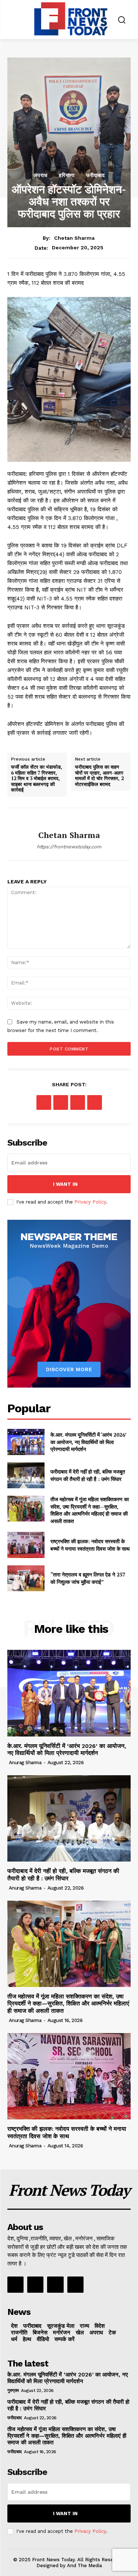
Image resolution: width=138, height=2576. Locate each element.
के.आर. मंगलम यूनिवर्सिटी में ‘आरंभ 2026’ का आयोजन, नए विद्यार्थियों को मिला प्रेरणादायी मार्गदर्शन (89, 1442)
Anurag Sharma (25, 1763)
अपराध (40, 175)
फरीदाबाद (95, 175)
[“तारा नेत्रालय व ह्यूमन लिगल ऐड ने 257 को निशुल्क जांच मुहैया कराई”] (26, 1578)
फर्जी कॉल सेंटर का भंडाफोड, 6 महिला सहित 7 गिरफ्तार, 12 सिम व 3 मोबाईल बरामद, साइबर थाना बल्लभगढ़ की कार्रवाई (37, 779)
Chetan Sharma (74, 238)
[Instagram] (35, 2285)
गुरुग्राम (13, 2390)
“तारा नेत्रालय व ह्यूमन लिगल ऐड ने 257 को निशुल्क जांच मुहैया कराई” (88, 1578)
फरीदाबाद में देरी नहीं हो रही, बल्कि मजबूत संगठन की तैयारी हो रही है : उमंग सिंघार (88, 1475)
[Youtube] (75, 2285)
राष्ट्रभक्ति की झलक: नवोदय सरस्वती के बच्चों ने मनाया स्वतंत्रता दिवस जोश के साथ (90, 1545)
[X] (61, 1102)
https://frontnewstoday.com (69, 847)
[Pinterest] (78, 1102)
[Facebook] (44, 1102)
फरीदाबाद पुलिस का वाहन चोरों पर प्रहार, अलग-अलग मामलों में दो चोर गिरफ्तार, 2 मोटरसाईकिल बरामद (99, 776)
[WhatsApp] (95, 1102)
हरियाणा (67, 175)
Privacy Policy (90, 1202)
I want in (65, 1184)
